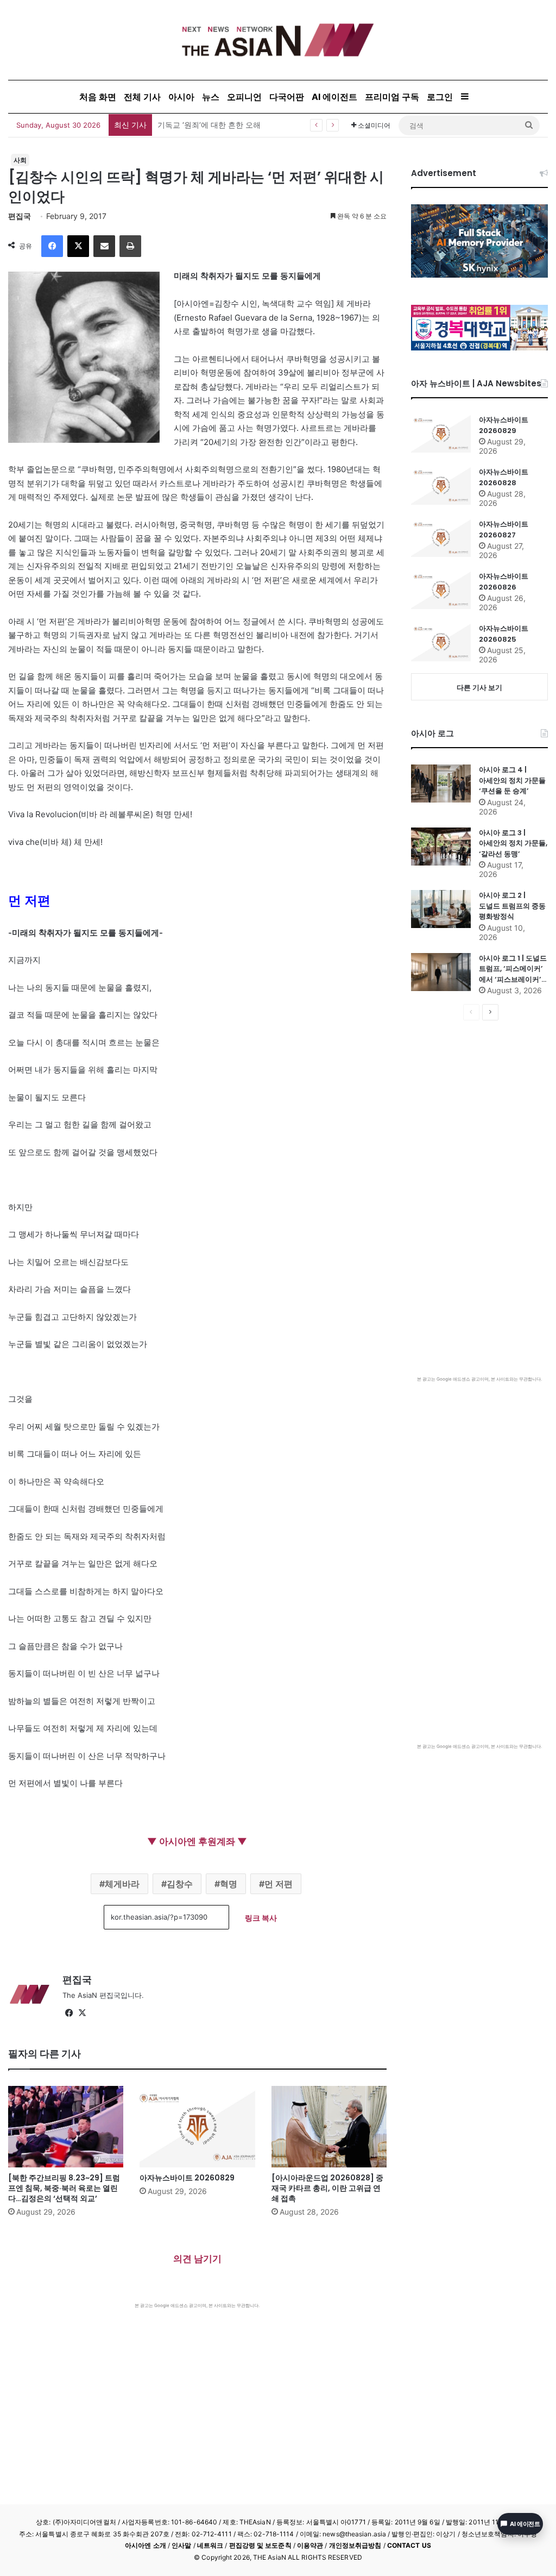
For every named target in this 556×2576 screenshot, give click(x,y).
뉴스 (211, 97)
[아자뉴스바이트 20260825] (441, 642)
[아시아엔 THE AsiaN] (278, 40)
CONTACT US (409, 2545)
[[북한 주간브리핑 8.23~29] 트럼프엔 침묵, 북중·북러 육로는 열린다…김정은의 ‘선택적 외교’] (66, 2127)
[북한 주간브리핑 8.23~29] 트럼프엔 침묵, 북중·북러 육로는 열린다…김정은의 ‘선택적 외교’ (64, 2188)
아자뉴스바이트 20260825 (504, 634)
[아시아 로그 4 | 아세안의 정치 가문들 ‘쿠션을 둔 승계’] (441, 784)
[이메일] (104, 246)
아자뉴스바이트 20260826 (504, 582)
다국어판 (287, 97)
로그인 (440, 97)
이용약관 (310, 2545)
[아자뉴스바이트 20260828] (441, 486)
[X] (78, 246)
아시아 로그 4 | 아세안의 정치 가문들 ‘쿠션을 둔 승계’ (512, 780)
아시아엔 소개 (146, 2545)
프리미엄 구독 (392, 97)
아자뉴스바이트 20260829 (187, 2178)
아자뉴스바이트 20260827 (504, 529)
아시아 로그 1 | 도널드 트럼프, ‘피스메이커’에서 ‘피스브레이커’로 (513, 969)
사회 (20, 160)
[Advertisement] (197, 2390)
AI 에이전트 (334, 97)
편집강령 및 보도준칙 (260, 2545)
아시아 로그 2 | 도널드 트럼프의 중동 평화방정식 (512, 906)
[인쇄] (130, 246)
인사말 (181, 2545)
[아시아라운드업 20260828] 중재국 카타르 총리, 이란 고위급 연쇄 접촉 (327, 2188)
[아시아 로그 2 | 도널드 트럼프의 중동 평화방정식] (441, 909)
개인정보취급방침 (355, 2545)
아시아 (181, 97)
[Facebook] (52, 246)
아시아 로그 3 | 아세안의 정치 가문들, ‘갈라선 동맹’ (513, 843)
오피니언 (244, 97)
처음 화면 (98, 97)
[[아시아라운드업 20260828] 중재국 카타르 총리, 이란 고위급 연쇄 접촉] (329, 2127)
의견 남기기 (197, 2259)
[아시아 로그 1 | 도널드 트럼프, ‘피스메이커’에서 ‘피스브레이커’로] (441, 972)
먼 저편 (279, 1884)
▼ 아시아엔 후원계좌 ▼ (197, 1841)
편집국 (20, 216)
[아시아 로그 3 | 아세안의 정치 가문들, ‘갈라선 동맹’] (441, 847)
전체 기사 (142, 97)
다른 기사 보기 (479, 687)
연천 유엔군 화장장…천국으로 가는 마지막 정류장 (242, 125)
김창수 (180, 1884)
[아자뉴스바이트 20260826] (441, 590)
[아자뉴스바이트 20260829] (197, 2127)
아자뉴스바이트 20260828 (504, 477)
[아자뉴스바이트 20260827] (441, 538)
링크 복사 (261, 1918)
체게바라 (122, 1884)
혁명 (229, 1884)
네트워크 (210, 2545)
